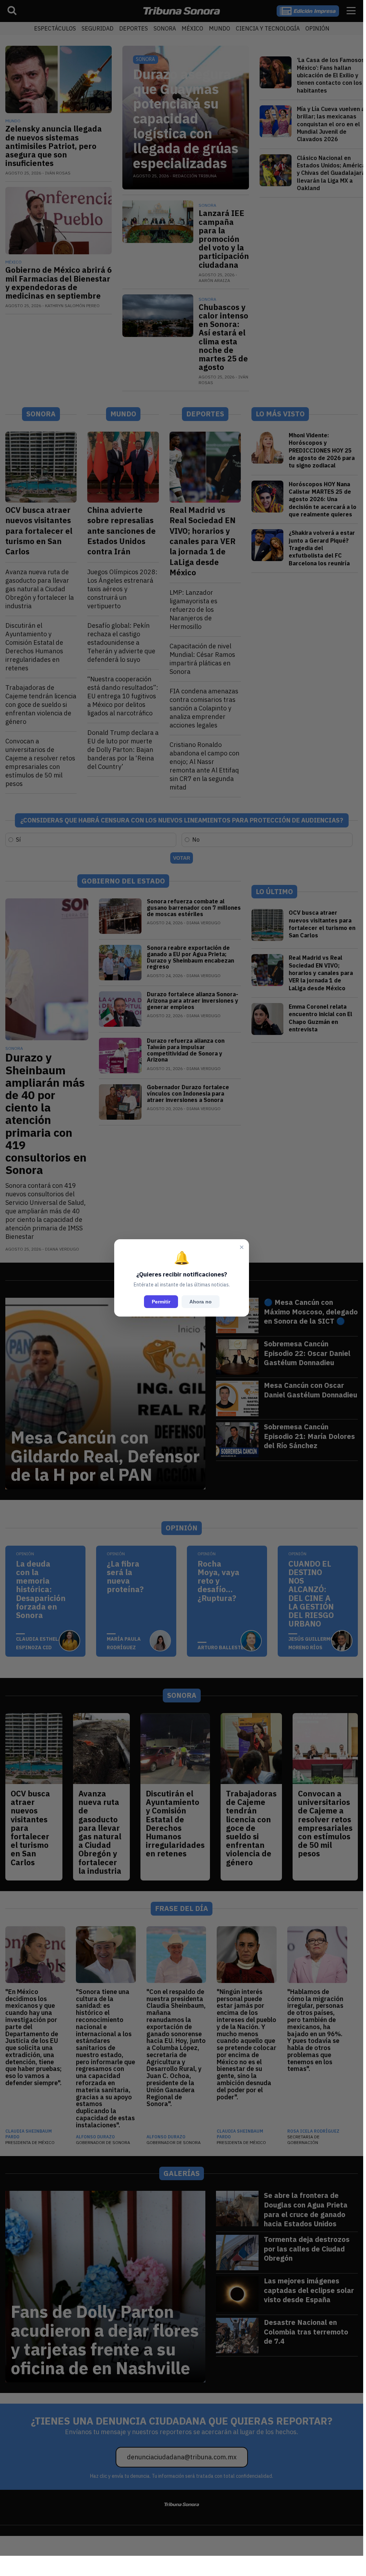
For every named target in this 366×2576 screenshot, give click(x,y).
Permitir (161, 1302)
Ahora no (201, 1302)
